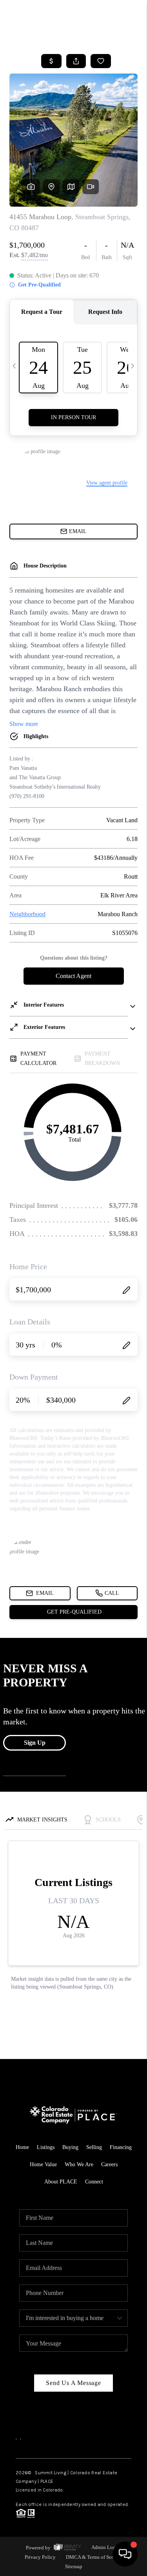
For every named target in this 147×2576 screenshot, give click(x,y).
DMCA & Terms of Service (94, 2557)
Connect (94, 2182)
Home (22, 2147)
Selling (94, 2147)
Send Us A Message (73, 2383)
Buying (70, 2147)
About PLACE (61, 2182)
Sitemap (74, 2566)
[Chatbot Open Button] (125, 2554)
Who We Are (79, 2164)
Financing (121, 2147)
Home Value (43, 2164)
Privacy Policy (40, 2557)
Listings (46, 2147)
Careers (109, 2164)
